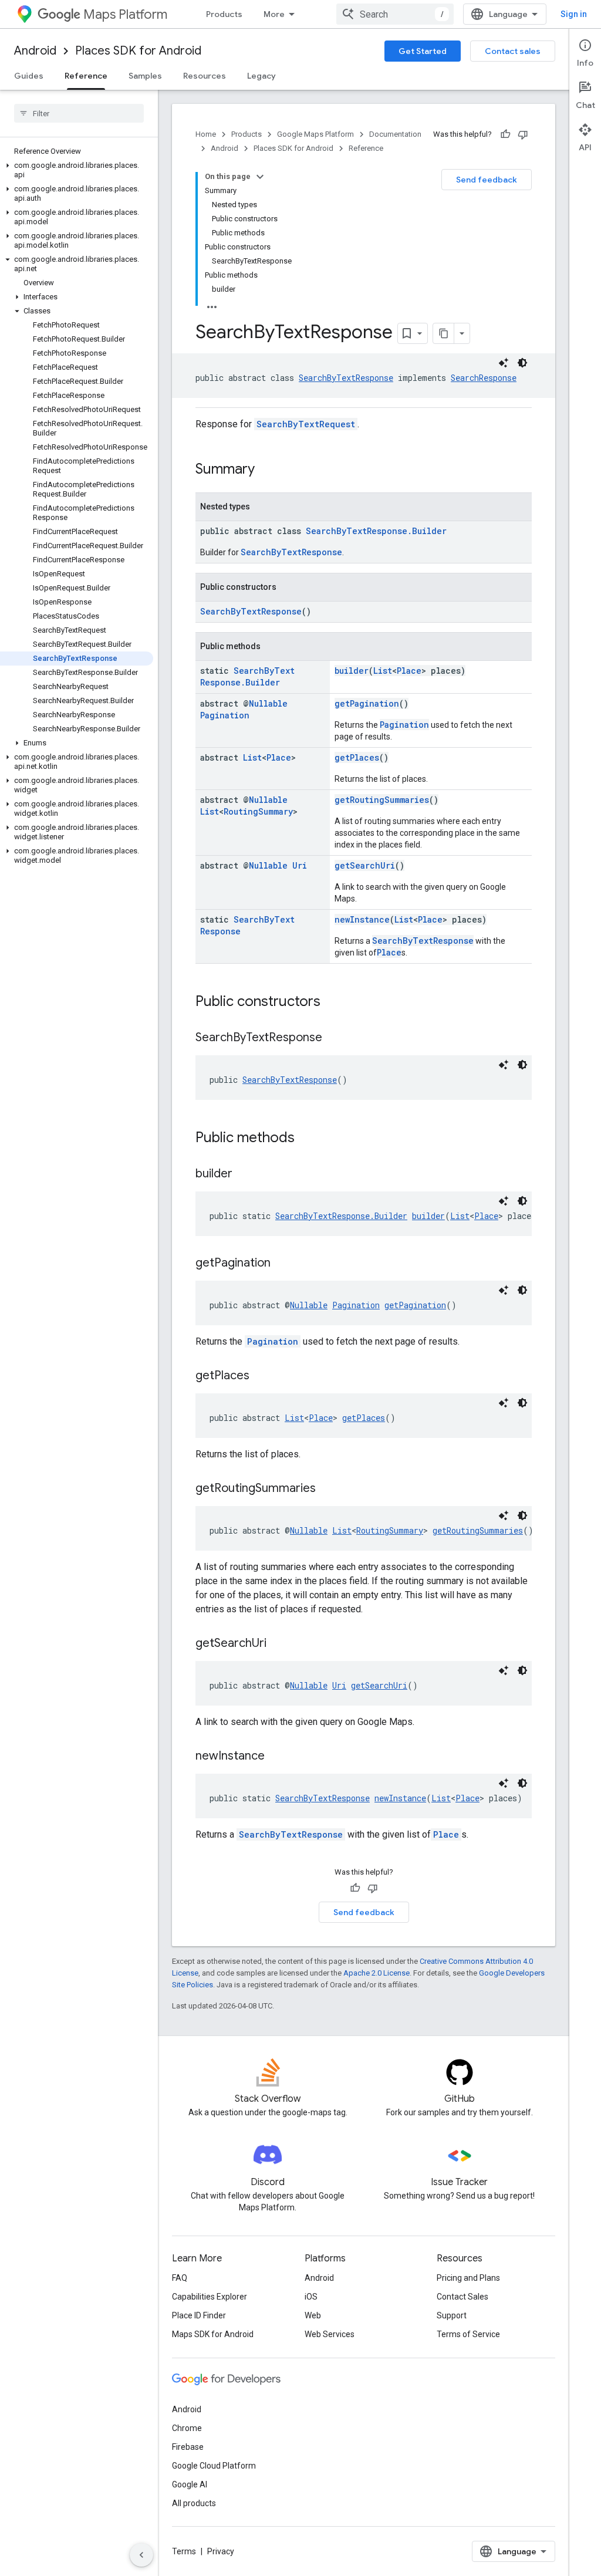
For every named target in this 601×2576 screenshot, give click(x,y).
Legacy (261, 76)
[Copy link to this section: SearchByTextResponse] (334, 1038)
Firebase (188, 2447)
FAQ (180, 2278)
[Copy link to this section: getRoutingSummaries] (327, 1489)
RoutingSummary (258, 811)
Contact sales (513, 51)
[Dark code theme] (522, 363)
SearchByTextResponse (346, 378)
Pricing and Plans (468, 2278)
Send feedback (487, 180)
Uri (300, 865)
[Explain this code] (504, 363)
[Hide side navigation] (141, 2555)
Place (409, 671)
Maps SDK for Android (213, 2334)
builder (352, 671)
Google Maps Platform (315, 134)
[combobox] (395, 14)
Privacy (221, 2551)
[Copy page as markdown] (444, 333)
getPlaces (357, 757)
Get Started (423, 51)
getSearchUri (365, 865)
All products (194, 2503)
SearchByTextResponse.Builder (376, 531)
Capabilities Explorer (210, 2297)
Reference (86, 76)
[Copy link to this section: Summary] (266, 470)
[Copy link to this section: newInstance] (276, 1757)
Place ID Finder (199, 2315)
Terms (184, 2551)
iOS (311, 2297)
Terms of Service (468, 2334)
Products (224, 14)
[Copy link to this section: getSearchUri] (278, 1644)
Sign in (574, 14)
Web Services (330, 2334)
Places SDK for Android (138, 51)
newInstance (362, 919)
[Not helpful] (523, 134)
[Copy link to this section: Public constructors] (332, 1002)
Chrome (187, 2428)
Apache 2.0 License (377, 1973)
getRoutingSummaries (382, 800)
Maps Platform (125, 14)
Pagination (225, 715)
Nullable (268, 703)
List (383, 671)
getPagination (367, 703)
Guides (29, 76)
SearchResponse (484, 378)
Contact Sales (462, 2297)
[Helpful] (505, 134)
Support (452, 2315)
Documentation (395, 134)
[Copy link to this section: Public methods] (306, 1139)
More (274, 14)
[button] (77, 170)
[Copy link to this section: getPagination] (282, 1264)
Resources (205, 76)
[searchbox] (79, 113)
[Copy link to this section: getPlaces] (261, 1376)
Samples (145, 76)
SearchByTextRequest (306, 424)
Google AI (190, 2484)
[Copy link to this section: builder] (244, 1174)
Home (206, 134)
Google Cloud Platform (214, 2466)
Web (313, 2315)
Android (35, 51)
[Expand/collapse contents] (260, 177)
